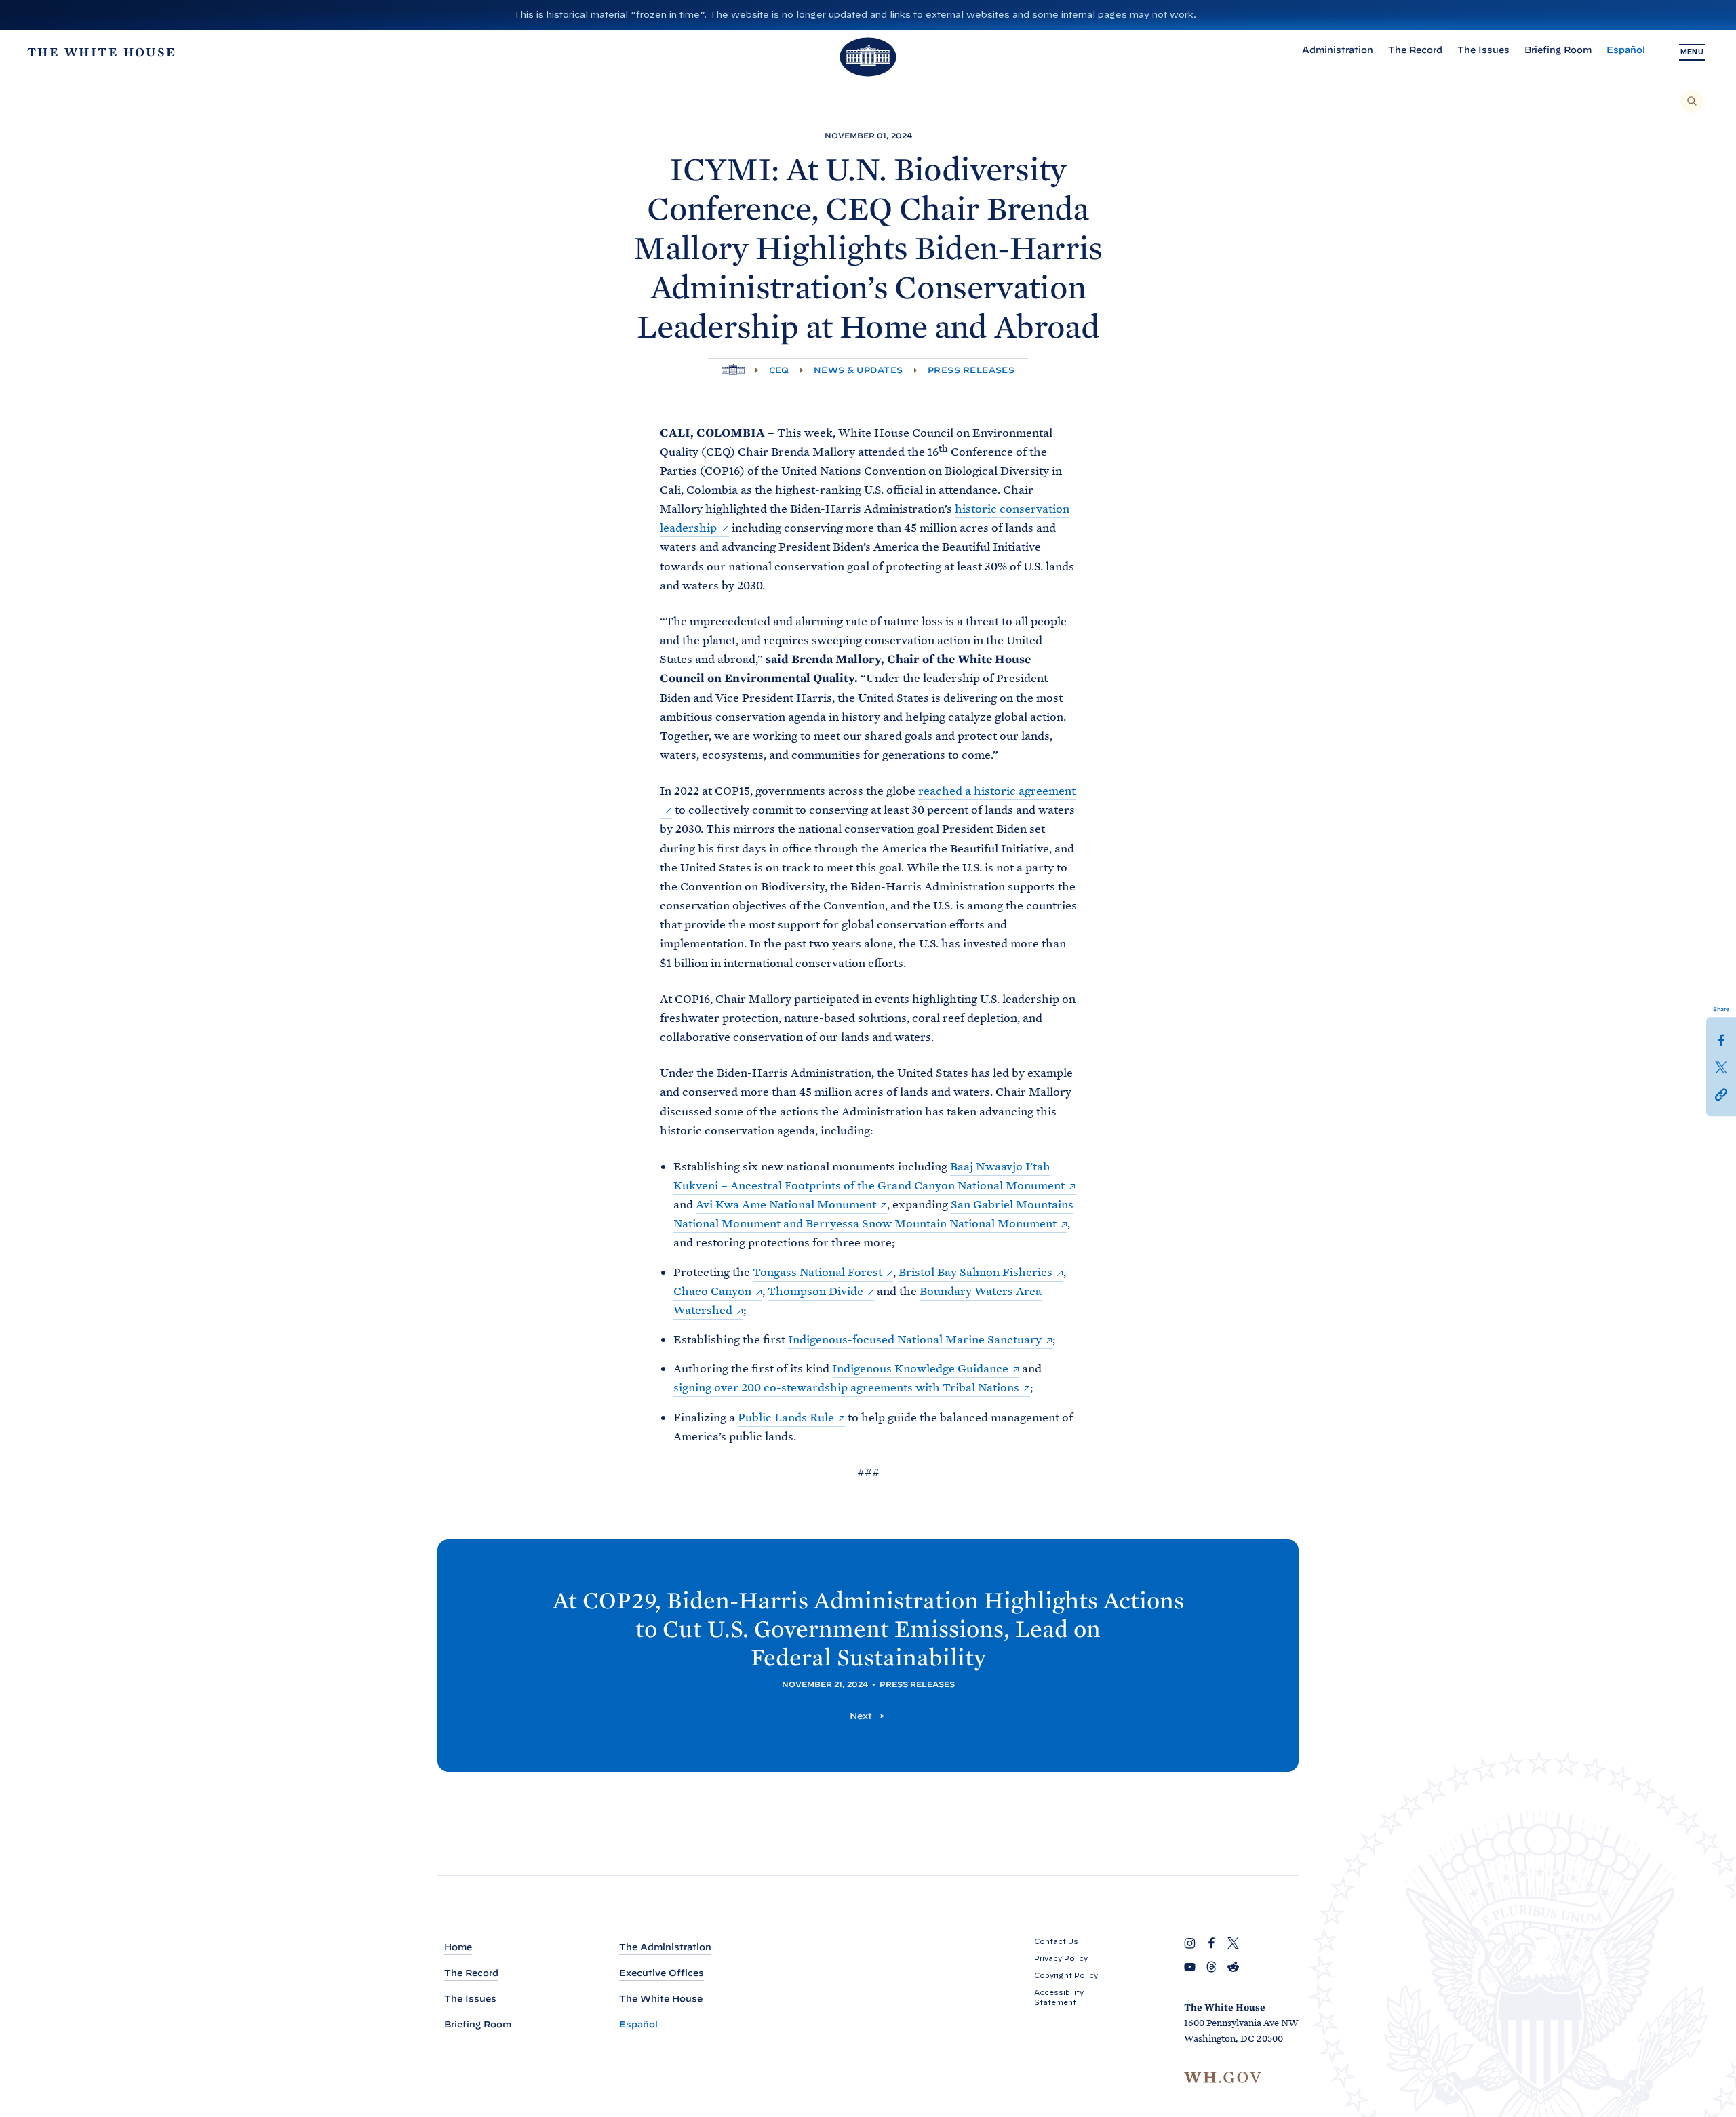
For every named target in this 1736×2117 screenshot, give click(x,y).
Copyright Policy (1066, 1975)
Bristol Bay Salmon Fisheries (975, 1272)
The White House (661, 1999)
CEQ (779, 370)
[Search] (1692, 101)
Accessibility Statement (1059, 1997)
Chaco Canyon (712, 1291)
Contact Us (1056, 1941)
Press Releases (971, 370)
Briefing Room (1558, 50)
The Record (1415, 50)
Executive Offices (662, 1973)
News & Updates (859, 370)
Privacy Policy (1061, 1958)
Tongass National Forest (817, 1272)
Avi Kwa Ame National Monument (786, 1204)
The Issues (1483, 50)
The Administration (665, 1947)
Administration (1338, 50)
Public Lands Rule (786, 1417)
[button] (1721, 1094)
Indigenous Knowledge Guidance (920, 1368)
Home (458, 1947)
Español (1626, 50)
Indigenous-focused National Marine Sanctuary (915, 1339)
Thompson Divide (815, 1291)
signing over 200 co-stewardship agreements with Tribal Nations (846, 1387)
